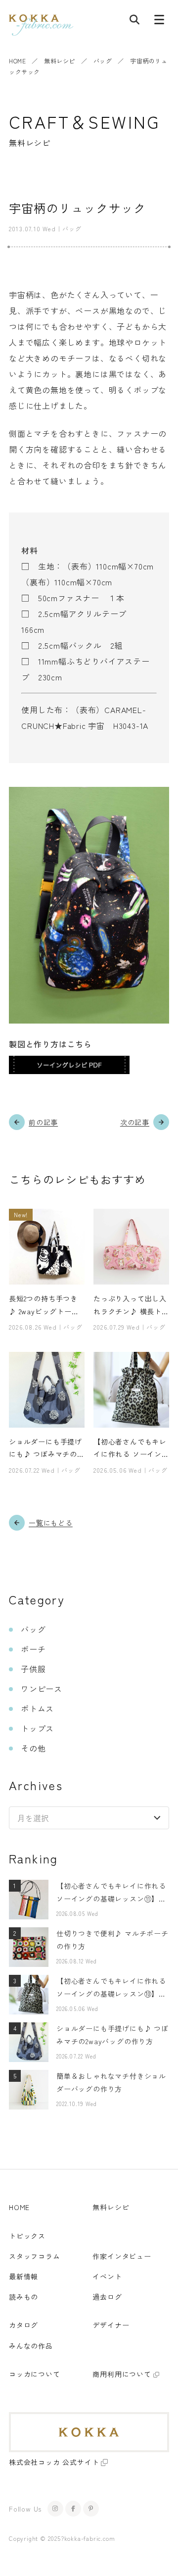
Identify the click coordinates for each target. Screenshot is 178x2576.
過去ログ (107, 2297)
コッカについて (35, 2374)
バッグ (103, 61)
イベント (107, 2276)
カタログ (23, 2325)
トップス (37, 1728)
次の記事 (135, 1122)
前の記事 (43, 1122)
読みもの (23, 2297)
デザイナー (111, 2325)
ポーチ (33, 1649)
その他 (33, 1748)
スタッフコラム (35, 2256)
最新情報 (23, 2276)
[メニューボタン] (159, 22)
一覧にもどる (51, 1523)
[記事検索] (134, 22)
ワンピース (42, 1689)
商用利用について (122, 2374)
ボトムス (37, 1708)
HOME (17, 61)
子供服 (33, 1669)
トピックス (27, 2236)
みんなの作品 (31, 2346)
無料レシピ (60, 61)
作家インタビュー (122, 2256)
